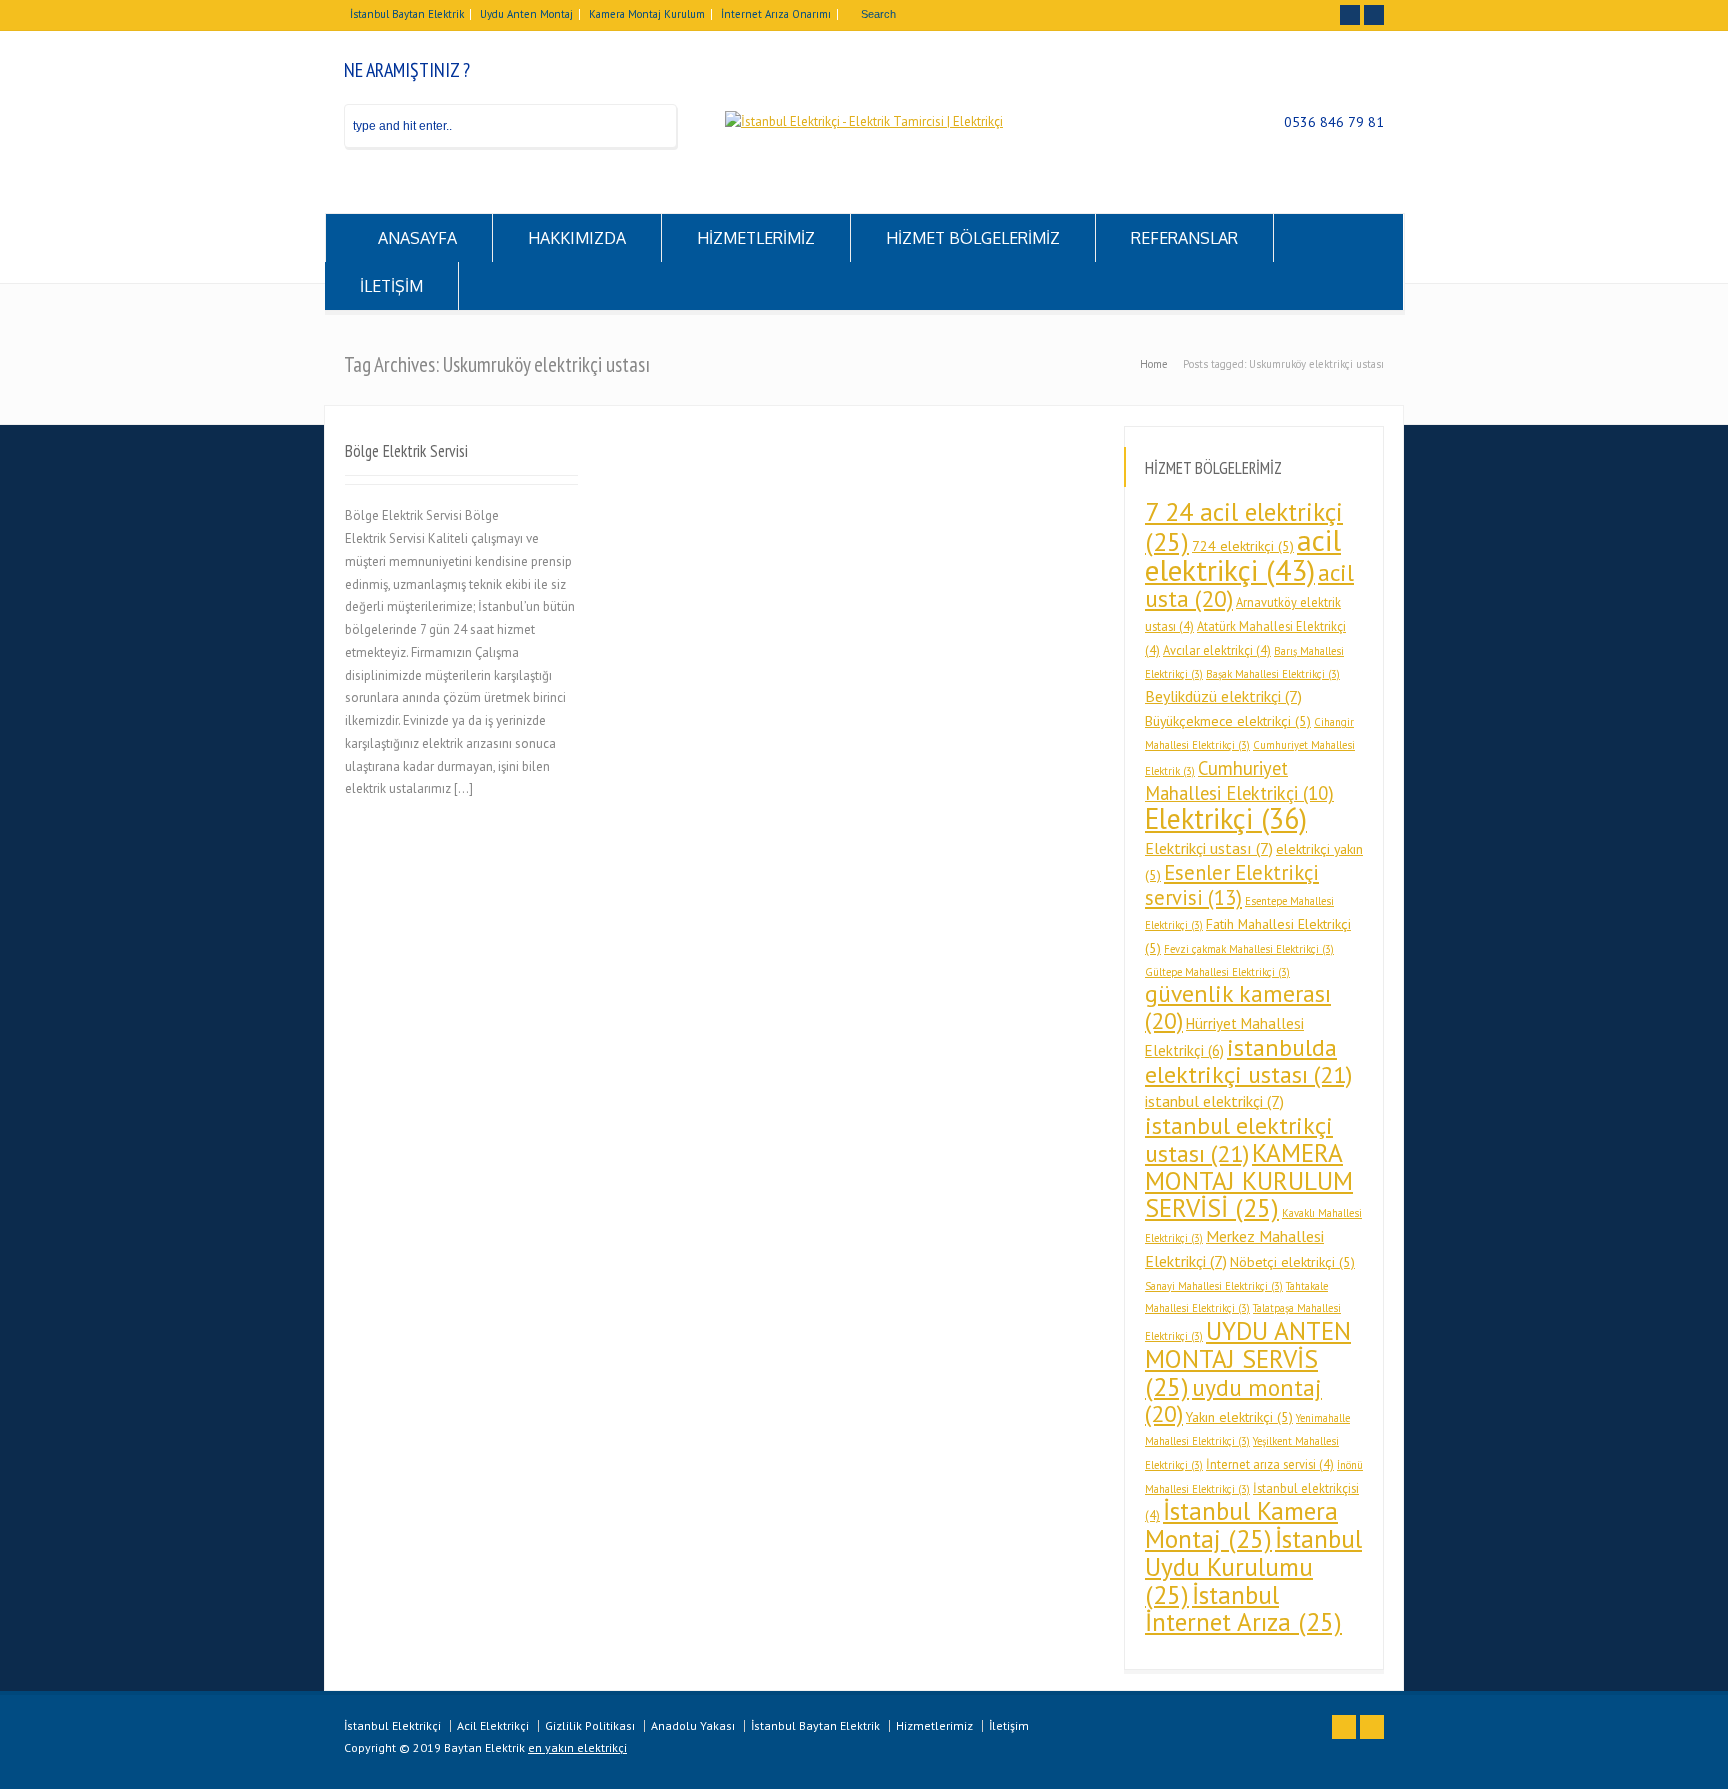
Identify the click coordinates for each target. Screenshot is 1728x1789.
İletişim (1009, 1725)
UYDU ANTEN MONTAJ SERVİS (1248, 1358)
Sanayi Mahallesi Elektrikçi (1214, 1286)
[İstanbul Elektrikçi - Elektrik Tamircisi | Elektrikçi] (864, 121)
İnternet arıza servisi (1270, 1464)
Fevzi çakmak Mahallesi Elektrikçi (1249, 949)
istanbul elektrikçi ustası (1239, 1139)
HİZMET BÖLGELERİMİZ (973, 238)
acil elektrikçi (1243, 555)
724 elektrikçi (1243, 546)
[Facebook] (1350, 15)
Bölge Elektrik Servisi (406, 451)
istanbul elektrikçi (1214, 1101)
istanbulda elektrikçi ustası (1248, 1061)
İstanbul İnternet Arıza (1243, 1608)
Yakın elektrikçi (1239, 1417)
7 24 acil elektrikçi (1244, 526)
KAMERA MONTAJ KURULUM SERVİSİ (1249, 1180)
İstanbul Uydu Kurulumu (1253, 1566)
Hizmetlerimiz (934, 1725)
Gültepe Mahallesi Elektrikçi (1217, 972)
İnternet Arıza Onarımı (776, 14)
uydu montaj (1233, 1401)
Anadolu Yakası (693, 1725)
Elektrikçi (1226, 818)
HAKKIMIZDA (577, 238)
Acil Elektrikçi (493, 1725)
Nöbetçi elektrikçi (1292, 1262)
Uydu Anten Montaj (526, 14)
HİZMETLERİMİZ (756, 238)
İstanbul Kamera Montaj (1241, 1524)
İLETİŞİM (391, 286)
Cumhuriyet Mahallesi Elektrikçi (1239, 781)
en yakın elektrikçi (577, 1747)
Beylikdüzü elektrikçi (1223, 696)
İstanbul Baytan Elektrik (407, 14)
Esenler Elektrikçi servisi (1232, 885)
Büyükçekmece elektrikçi (1228, 721)
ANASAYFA (417, 238)
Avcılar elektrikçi (1217, 650)
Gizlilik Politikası (590, 1725)
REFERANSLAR (1184, 238)
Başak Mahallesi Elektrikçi (1273, 674)
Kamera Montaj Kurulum (647, 14)
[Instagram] (1374, 15)
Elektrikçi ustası (1209, 848)
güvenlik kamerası (1238, 1007)
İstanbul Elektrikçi (392, 1725)
